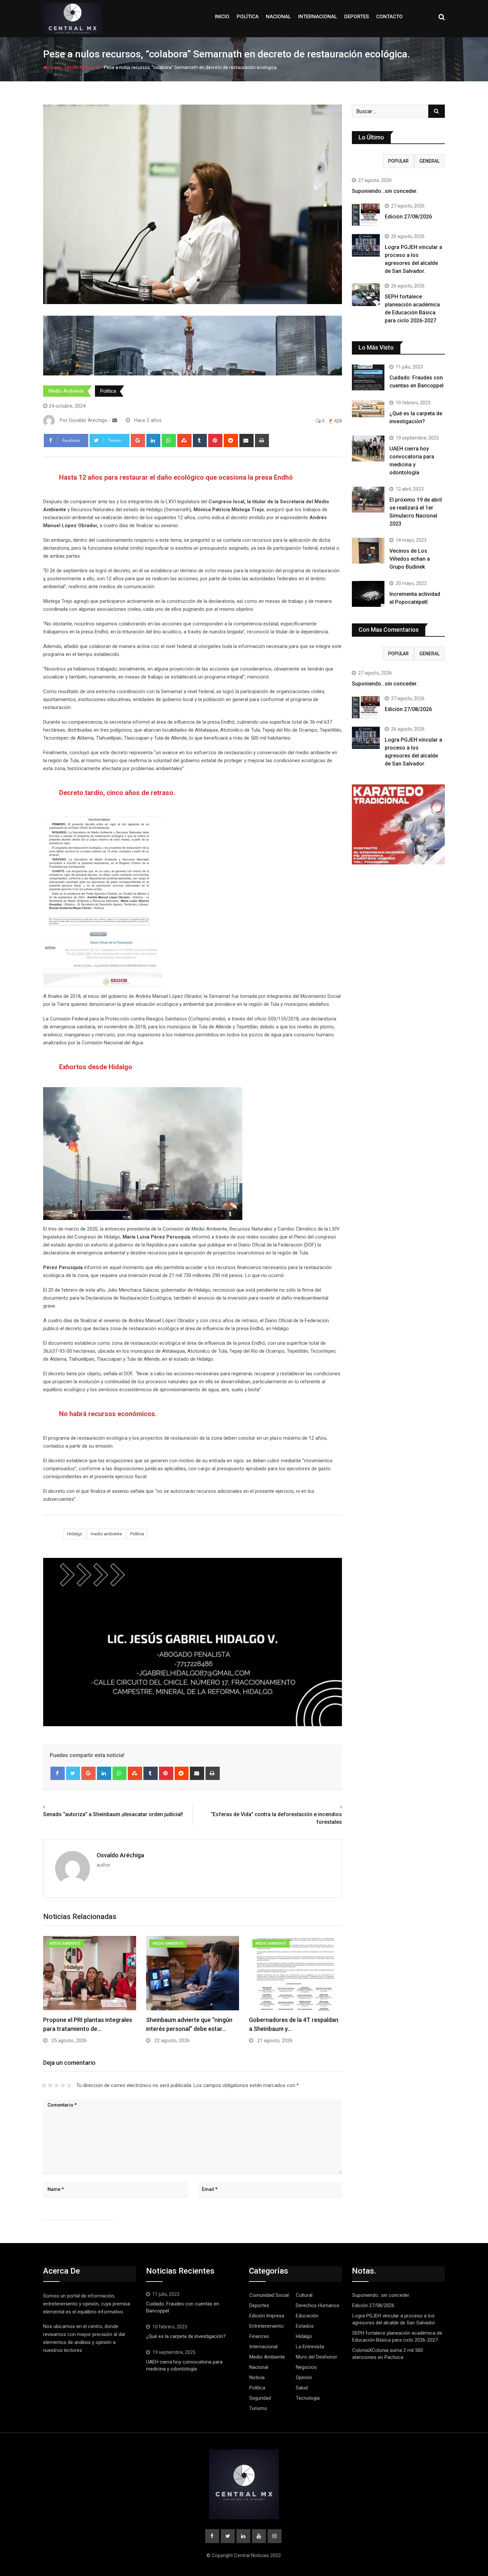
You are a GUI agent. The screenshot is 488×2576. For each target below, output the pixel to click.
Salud (302, 2388)
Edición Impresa (267, 2316)
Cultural (304, 2295)
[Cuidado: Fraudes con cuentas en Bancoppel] (368, 377)
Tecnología (308, 2398)
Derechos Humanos (318, 2305)
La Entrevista (310, 2347)
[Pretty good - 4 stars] (63, 2085)
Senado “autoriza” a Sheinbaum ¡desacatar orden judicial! (113, 1814)
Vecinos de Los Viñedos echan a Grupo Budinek (410, 559)
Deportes (357, 17)
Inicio (222, 17)
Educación (307, 2316)
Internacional (318, 17)
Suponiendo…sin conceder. (385, 191)
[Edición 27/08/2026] (366, 215)
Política (248, 17)
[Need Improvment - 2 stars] (50, 2085)
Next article (327, 1807)
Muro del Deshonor (317, 2357)
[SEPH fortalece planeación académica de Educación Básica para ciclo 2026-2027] (366, 295)
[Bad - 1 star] (44, 2085)
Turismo (258, 2408)
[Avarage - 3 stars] (57, 2085)
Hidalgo (75, 1534)
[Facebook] (58, 1773)
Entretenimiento (267, 2326)
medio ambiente (106, 1534)
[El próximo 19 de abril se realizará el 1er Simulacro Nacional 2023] (368, 500)
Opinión (304, 2377)
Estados (305, 2326)
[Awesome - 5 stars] (69, 2085)
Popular (398, 161)
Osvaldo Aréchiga (120, 1855)
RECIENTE (367, 161)
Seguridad (260, 2398)
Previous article (63, 1807)
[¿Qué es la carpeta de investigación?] (368, 409)
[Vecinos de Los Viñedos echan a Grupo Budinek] (368, 551)
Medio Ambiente (82, 67)
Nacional (278, 17)
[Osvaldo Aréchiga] (115, 420)
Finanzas (259, 2336)
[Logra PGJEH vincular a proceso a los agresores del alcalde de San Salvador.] (366, 245)
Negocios (306, 2367)
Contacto (389, 17)
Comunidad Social (269, 2295)
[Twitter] (73, 1773)
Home (54, 67)
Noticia (257, 2377)
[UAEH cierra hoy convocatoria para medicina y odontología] (368, 448)
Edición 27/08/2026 (408, 217)
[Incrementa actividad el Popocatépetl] (368, 594)
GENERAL (429, 161)
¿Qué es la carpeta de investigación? (186, 2336)
